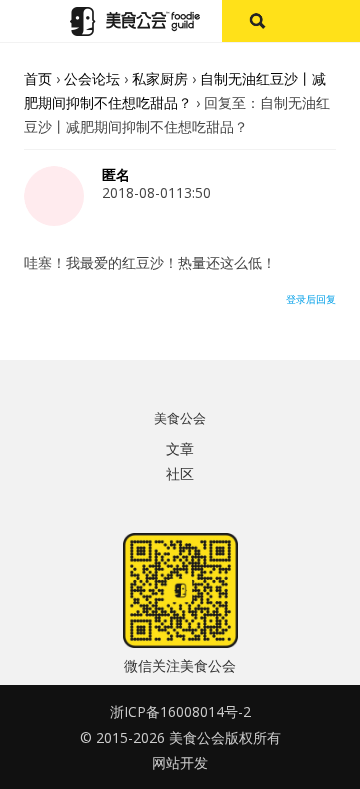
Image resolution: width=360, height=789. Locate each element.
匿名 (116, 175)
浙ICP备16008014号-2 (180, 711)
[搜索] (256, 21)
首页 (38, 78)
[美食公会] (135, 21)
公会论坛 (92, 78)
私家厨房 (160, 78)
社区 (180, 473)
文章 (180, 448)
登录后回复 (311, 299)
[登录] (325, 21)
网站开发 (180, 762)
